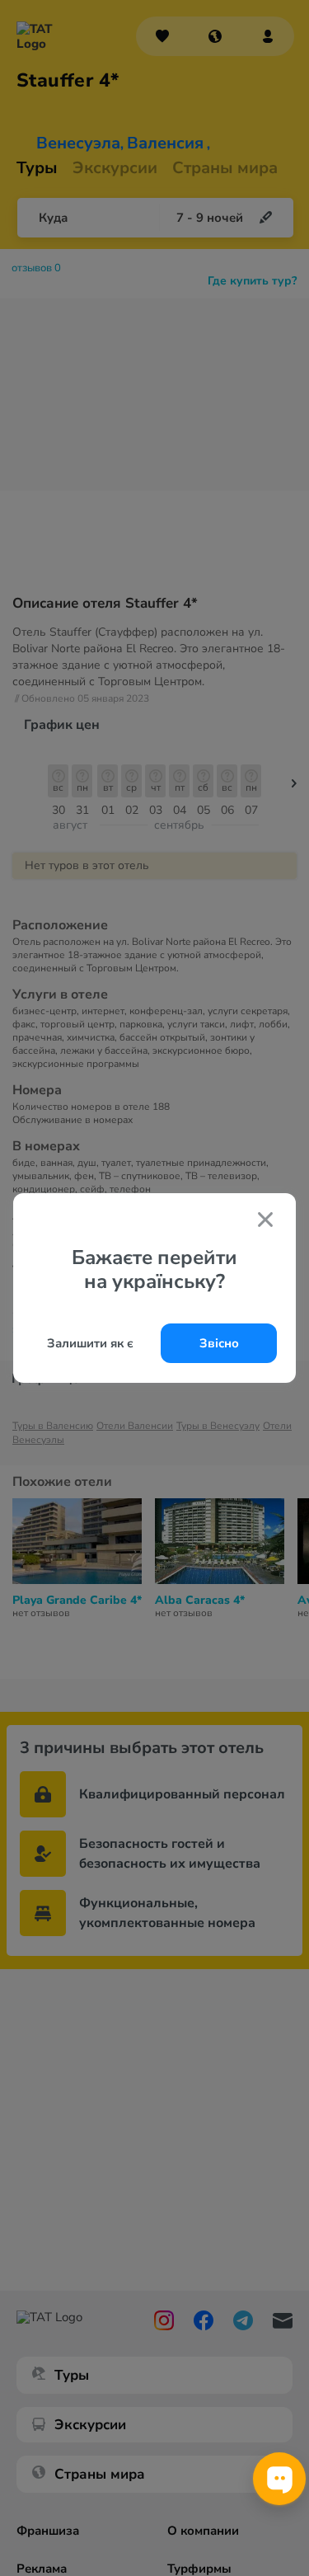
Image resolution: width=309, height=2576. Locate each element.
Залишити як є (90, 1343)
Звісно (219, 1343)
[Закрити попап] (265, 1221)
